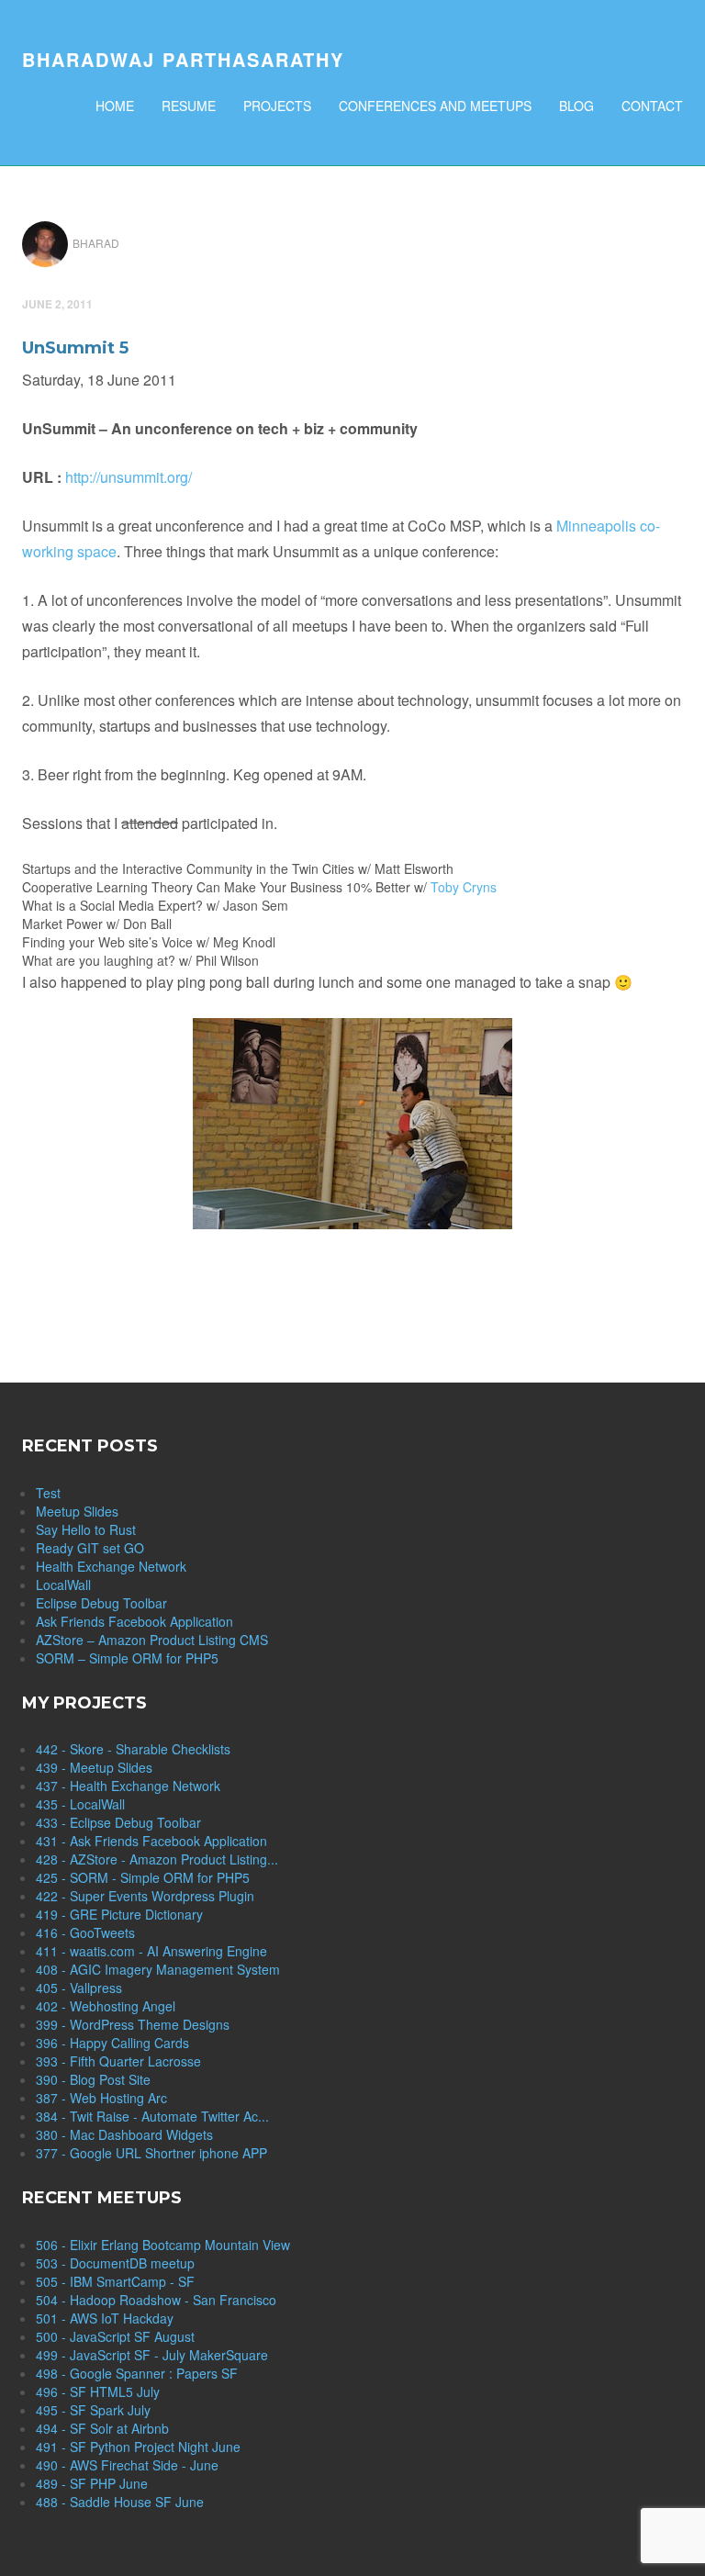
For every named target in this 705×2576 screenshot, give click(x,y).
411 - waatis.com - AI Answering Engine (151, 1951)
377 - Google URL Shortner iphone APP (151, 2153)
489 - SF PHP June (92, 2483)
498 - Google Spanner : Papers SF (137, 2373)
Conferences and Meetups (435, 106)
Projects (277, 106)
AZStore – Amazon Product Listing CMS (152, 1640)
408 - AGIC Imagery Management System (158, 1969)
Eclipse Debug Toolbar (101, 1603)
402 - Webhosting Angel (106, 2006)
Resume (189, 106)
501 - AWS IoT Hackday (105, 2318)
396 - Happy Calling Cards (112, 2043)
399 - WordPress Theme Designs (133, 2024)
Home (115, 106)
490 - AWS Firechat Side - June (127, 2465)
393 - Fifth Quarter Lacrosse (118, 2061)
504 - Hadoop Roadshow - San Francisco (156, 2300)
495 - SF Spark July (93, 2410)
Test (48, 1493)
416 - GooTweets (85, 1932)
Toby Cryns (464, 887)
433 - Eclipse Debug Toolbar (118, 1822)
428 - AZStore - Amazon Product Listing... (157, 1859)
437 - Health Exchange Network (128, 1786)
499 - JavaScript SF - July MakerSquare (152, 2355)
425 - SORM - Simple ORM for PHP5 (143, 1877)
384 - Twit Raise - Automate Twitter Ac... (152, 2116)
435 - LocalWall (80, 1804)
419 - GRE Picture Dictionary (119, 1914)
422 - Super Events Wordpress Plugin (145, 1896)
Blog (576, 106)
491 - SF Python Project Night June (138, 2447)
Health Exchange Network (111, 1566)
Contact (652, 106)
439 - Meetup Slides (94, 1767)
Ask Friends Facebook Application (134, 1621)
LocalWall (63, 1585)
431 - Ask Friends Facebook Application (151, 1841)
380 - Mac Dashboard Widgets (124, 2134)
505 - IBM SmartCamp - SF (115, 2281)
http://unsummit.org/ (129, 477)
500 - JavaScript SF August (115, 2336)
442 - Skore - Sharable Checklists (133, 1749)
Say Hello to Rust (86, 1529)
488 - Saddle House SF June (120, 2502)
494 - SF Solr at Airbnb (102, 2428)
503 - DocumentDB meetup (115, 2263)
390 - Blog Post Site (93, 2079)
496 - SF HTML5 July (98, 2391)
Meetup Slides (77, 1511)
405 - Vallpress (79, 1988)
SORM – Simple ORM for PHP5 (127, 1658)
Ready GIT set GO (90, 1548)
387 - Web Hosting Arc (101, 2098)
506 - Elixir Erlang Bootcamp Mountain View (163, 2245)
